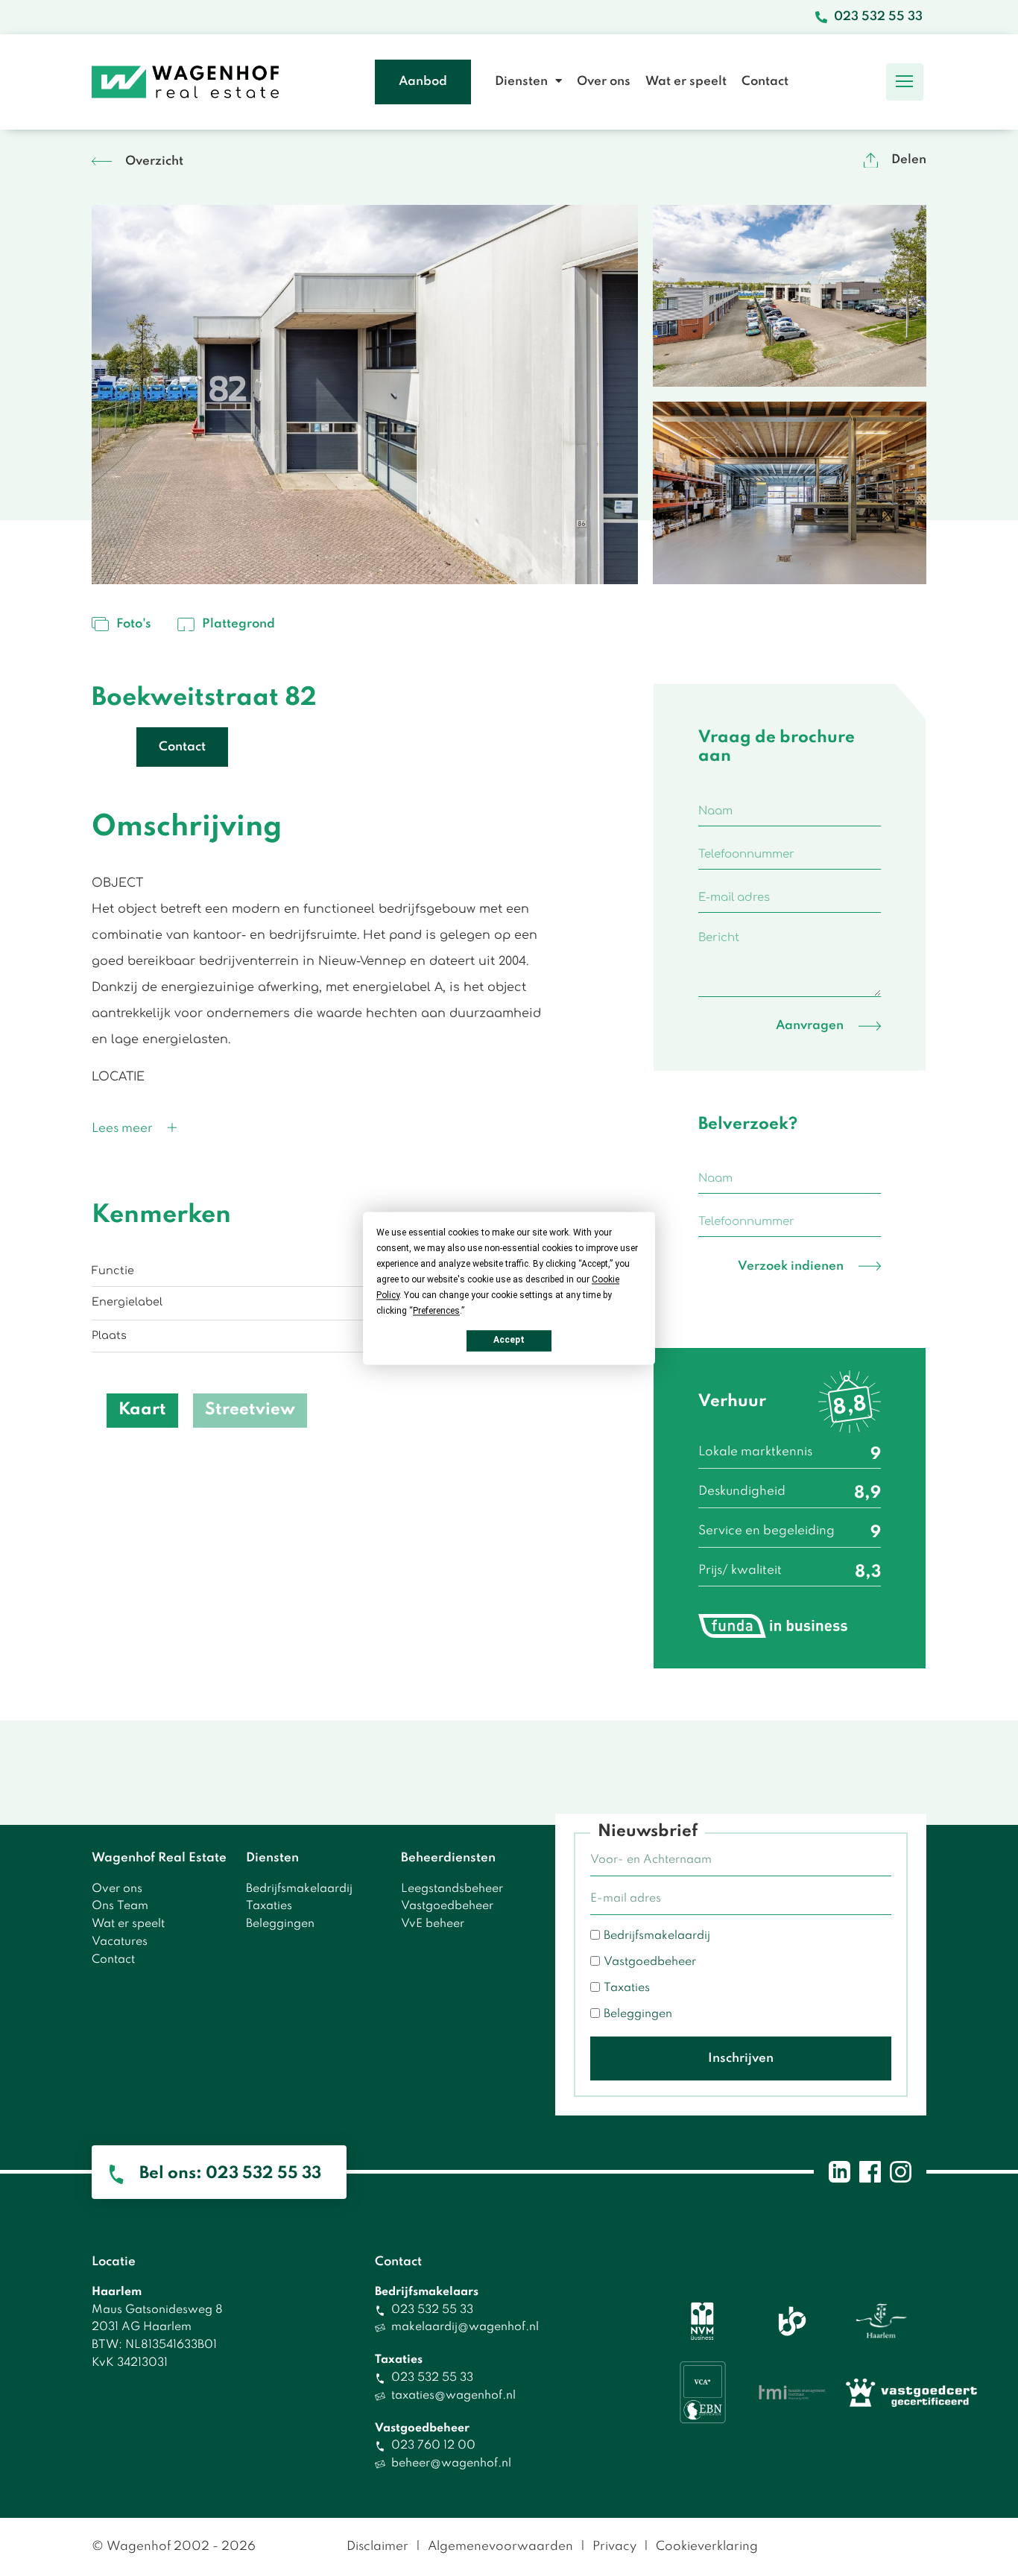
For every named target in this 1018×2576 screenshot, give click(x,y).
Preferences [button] (436, 1311)
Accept (509, 1340)
